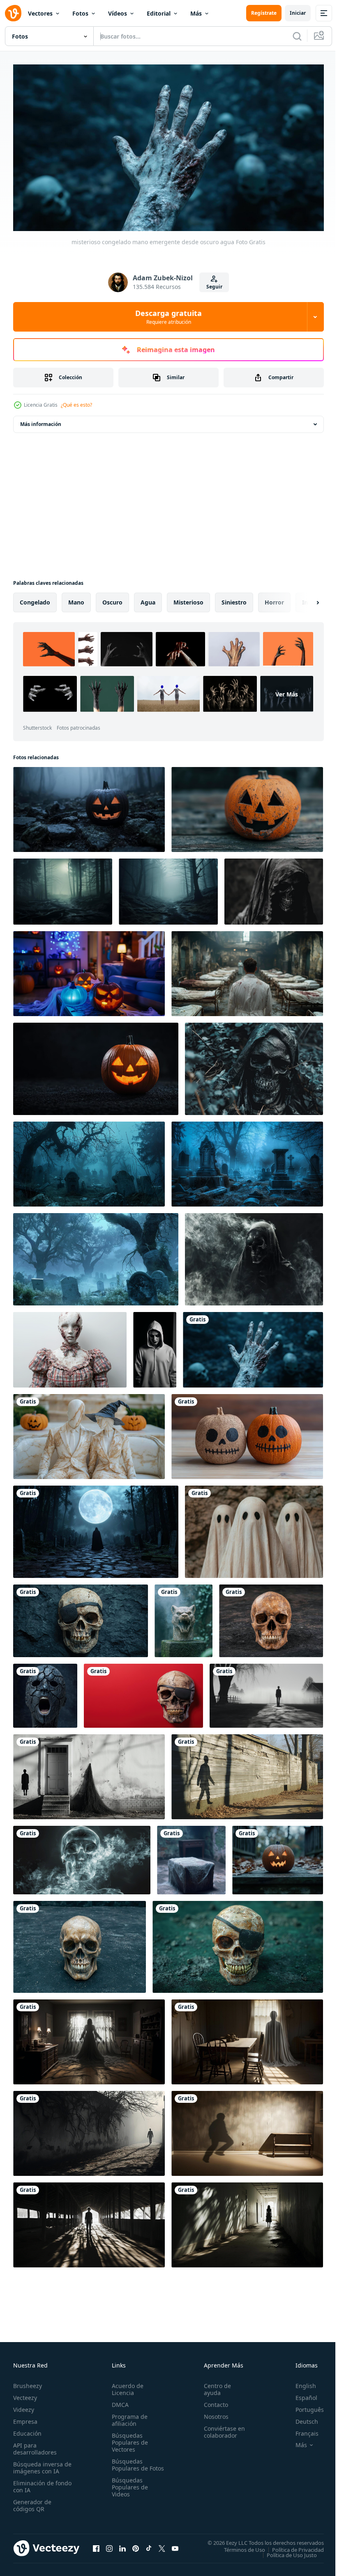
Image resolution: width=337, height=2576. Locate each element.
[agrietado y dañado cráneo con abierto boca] (45, 1692)
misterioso (188, 599)
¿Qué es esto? (76, 405)
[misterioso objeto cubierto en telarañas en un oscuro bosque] (191, 1857)
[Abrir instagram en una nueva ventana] (109, 2545)
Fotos (80, 13)
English (300, 2383)
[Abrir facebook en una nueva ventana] (96, 2545)
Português (304, 2406)
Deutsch (301, 2418)
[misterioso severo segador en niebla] (254, 1256)
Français (301, 2430)
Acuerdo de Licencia (126, 2386)
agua (148, 599)
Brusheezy (28, 2383)
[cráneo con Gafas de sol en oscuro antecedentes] (81, 1618)
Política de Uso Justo (286, 2551)
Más (196, 13)
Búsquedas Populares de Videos (128, 2491)
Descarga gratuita (168, 317)
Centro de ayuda (214, 2386)
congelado (35, 599)
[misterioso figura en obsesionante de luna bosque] (96, 1528)
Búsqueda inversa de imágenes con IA (40, 2464)
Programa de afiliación (128, 2417)
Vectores (40, 13)
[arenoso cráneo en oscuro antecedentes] (271, 1618)
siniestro (234, 599)
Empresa (25, 2418)
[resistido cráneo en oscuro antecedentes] (80, 1944)
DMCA (119, 2401)
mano (76, 599)
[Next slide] (305, 599)
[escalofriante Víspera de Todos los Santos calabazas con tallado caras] (247, 1433)
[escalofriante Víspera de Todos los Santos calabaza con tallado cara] (247, 806)
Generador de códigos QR (32, 2502)
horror (274, 599)
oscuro (112, 599)
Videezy (24, 2406)
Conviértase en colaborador (221, 2429)
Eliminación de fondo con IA (33, 2483)
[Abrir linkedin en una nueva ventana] (122, 2545)
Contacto (212, 2401)
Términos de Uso (238, 2546)
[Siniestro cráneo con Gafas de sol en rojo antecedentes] (143, 1692)
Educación (27, 2430)
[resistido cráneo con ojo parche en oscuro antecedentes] (238, 1944)
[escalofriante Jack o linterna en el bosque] (278, 1857)
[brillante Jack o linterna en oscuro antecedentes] (96, 1066)
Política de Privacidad (292, 2546)
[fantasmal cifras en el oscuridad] (254, 1528)
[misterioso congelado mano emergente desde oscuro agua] (253, 1346)
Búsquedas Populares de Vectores (128, 2439)
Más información (41, 421)
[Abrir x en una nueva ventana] (162, 2545)
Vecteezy (25, 2394)
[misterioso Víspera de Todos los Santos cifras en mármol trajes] (89, 1433)
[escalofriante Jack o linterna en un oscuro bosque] (89, 806)
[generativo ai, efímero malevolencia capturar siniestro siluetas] (266, 1692)
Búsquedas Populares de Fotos (128, 2465)
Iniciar (298, 13)
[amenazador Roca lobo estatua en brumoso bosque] (184, 1618)
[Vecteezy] (13, 13)
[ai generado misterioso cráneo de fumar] (82, 1857)
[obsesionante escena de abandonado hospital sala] (247, 970)
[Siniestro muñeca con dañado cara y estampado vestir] (70, 1346)
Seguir (214, 287)
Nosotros (212, 2413)
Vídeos (118, 13)
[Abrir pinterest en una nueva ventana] (136, 2545)
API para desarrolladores (35, 2445)
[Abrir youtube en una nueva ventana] (175, 2545)
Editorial (159, 13)
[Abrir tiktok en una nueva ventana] (149, 2545)
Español (300, 2394)
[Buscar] (297, 36)
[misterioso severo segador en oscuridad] (274, 888)
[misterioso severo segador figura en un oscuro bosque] (254, 1066)
